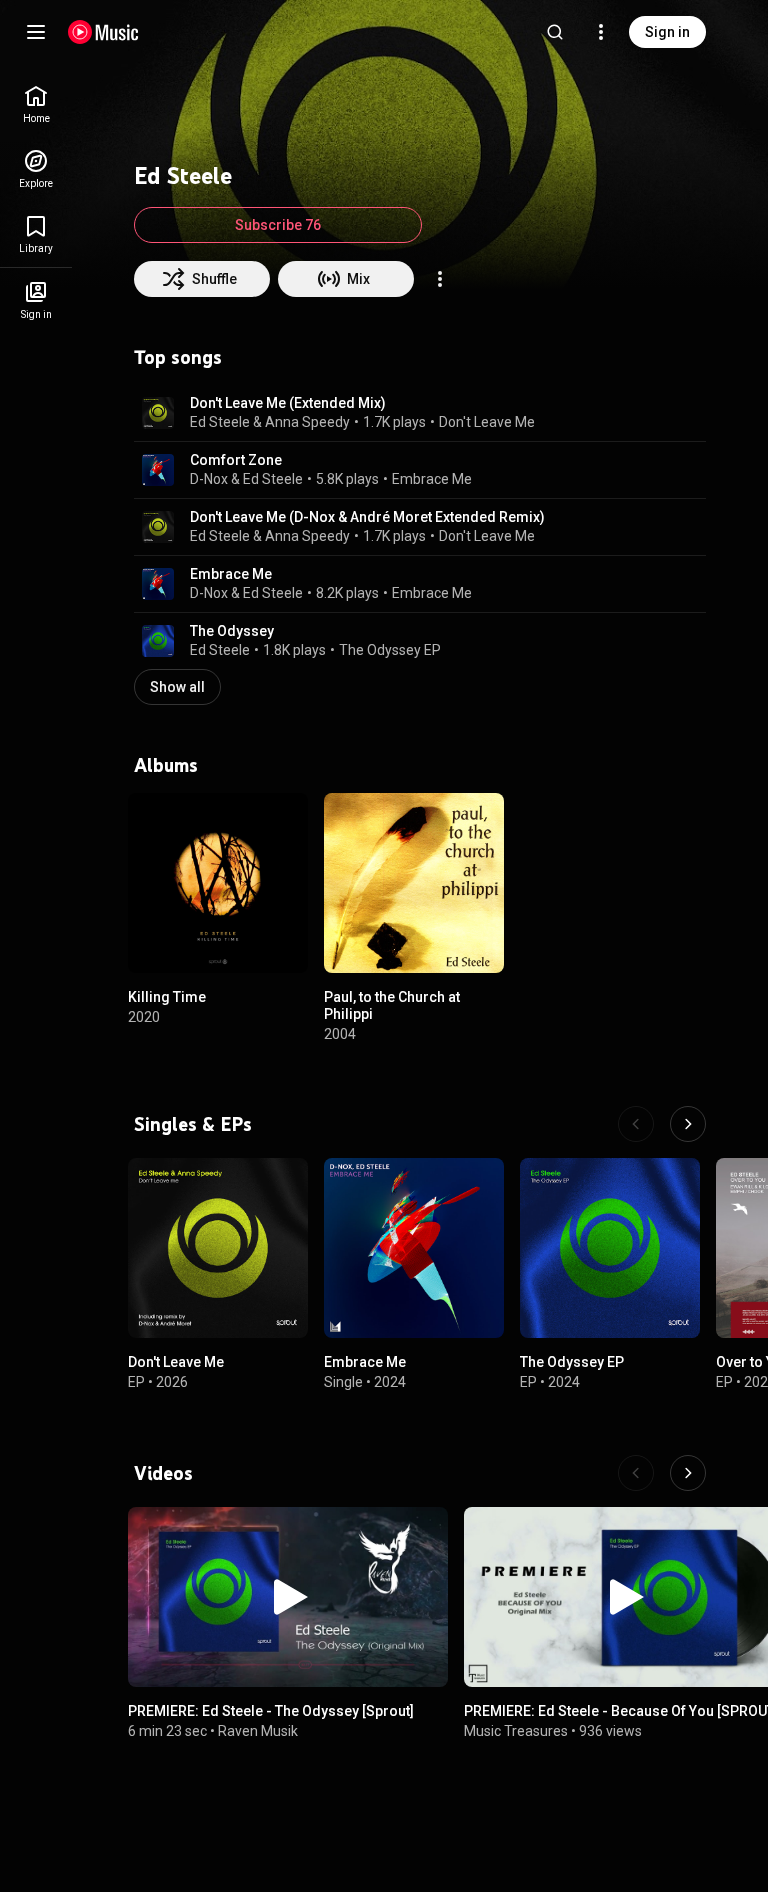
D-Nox (209, 479)
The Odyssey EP (390, 650)
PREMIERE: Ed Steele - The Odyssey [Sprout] (271, 1711)
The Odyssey (232, 631)
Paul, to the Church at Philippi (392, 1005)
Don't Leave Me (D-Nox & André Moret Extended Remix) (367, 517)
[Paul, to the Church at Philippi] (414, 883)
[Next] (688, 1124)
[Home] (103, 32)
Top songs (178, 357)
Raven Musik (258, 1731)
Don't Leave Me (487, 422)
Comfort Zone (236, 460)
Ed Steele (273, 479)
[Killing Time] (218, 883)
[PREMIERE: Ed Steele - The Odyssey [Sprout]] (288, 1597)
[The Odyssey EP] (610, 1248)
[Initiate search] (555, 32)
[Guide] (36, 32)
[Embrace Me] (414, 1248)
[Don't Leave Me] (218, 1248)
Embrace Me (432, 479)
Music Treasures (516, 1731)
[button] (158, 413)
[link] (36, 104)
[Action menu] (440, 279)
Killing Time (167, 997)
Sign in (667, 32)
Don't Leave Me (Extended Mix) (288, 403)
